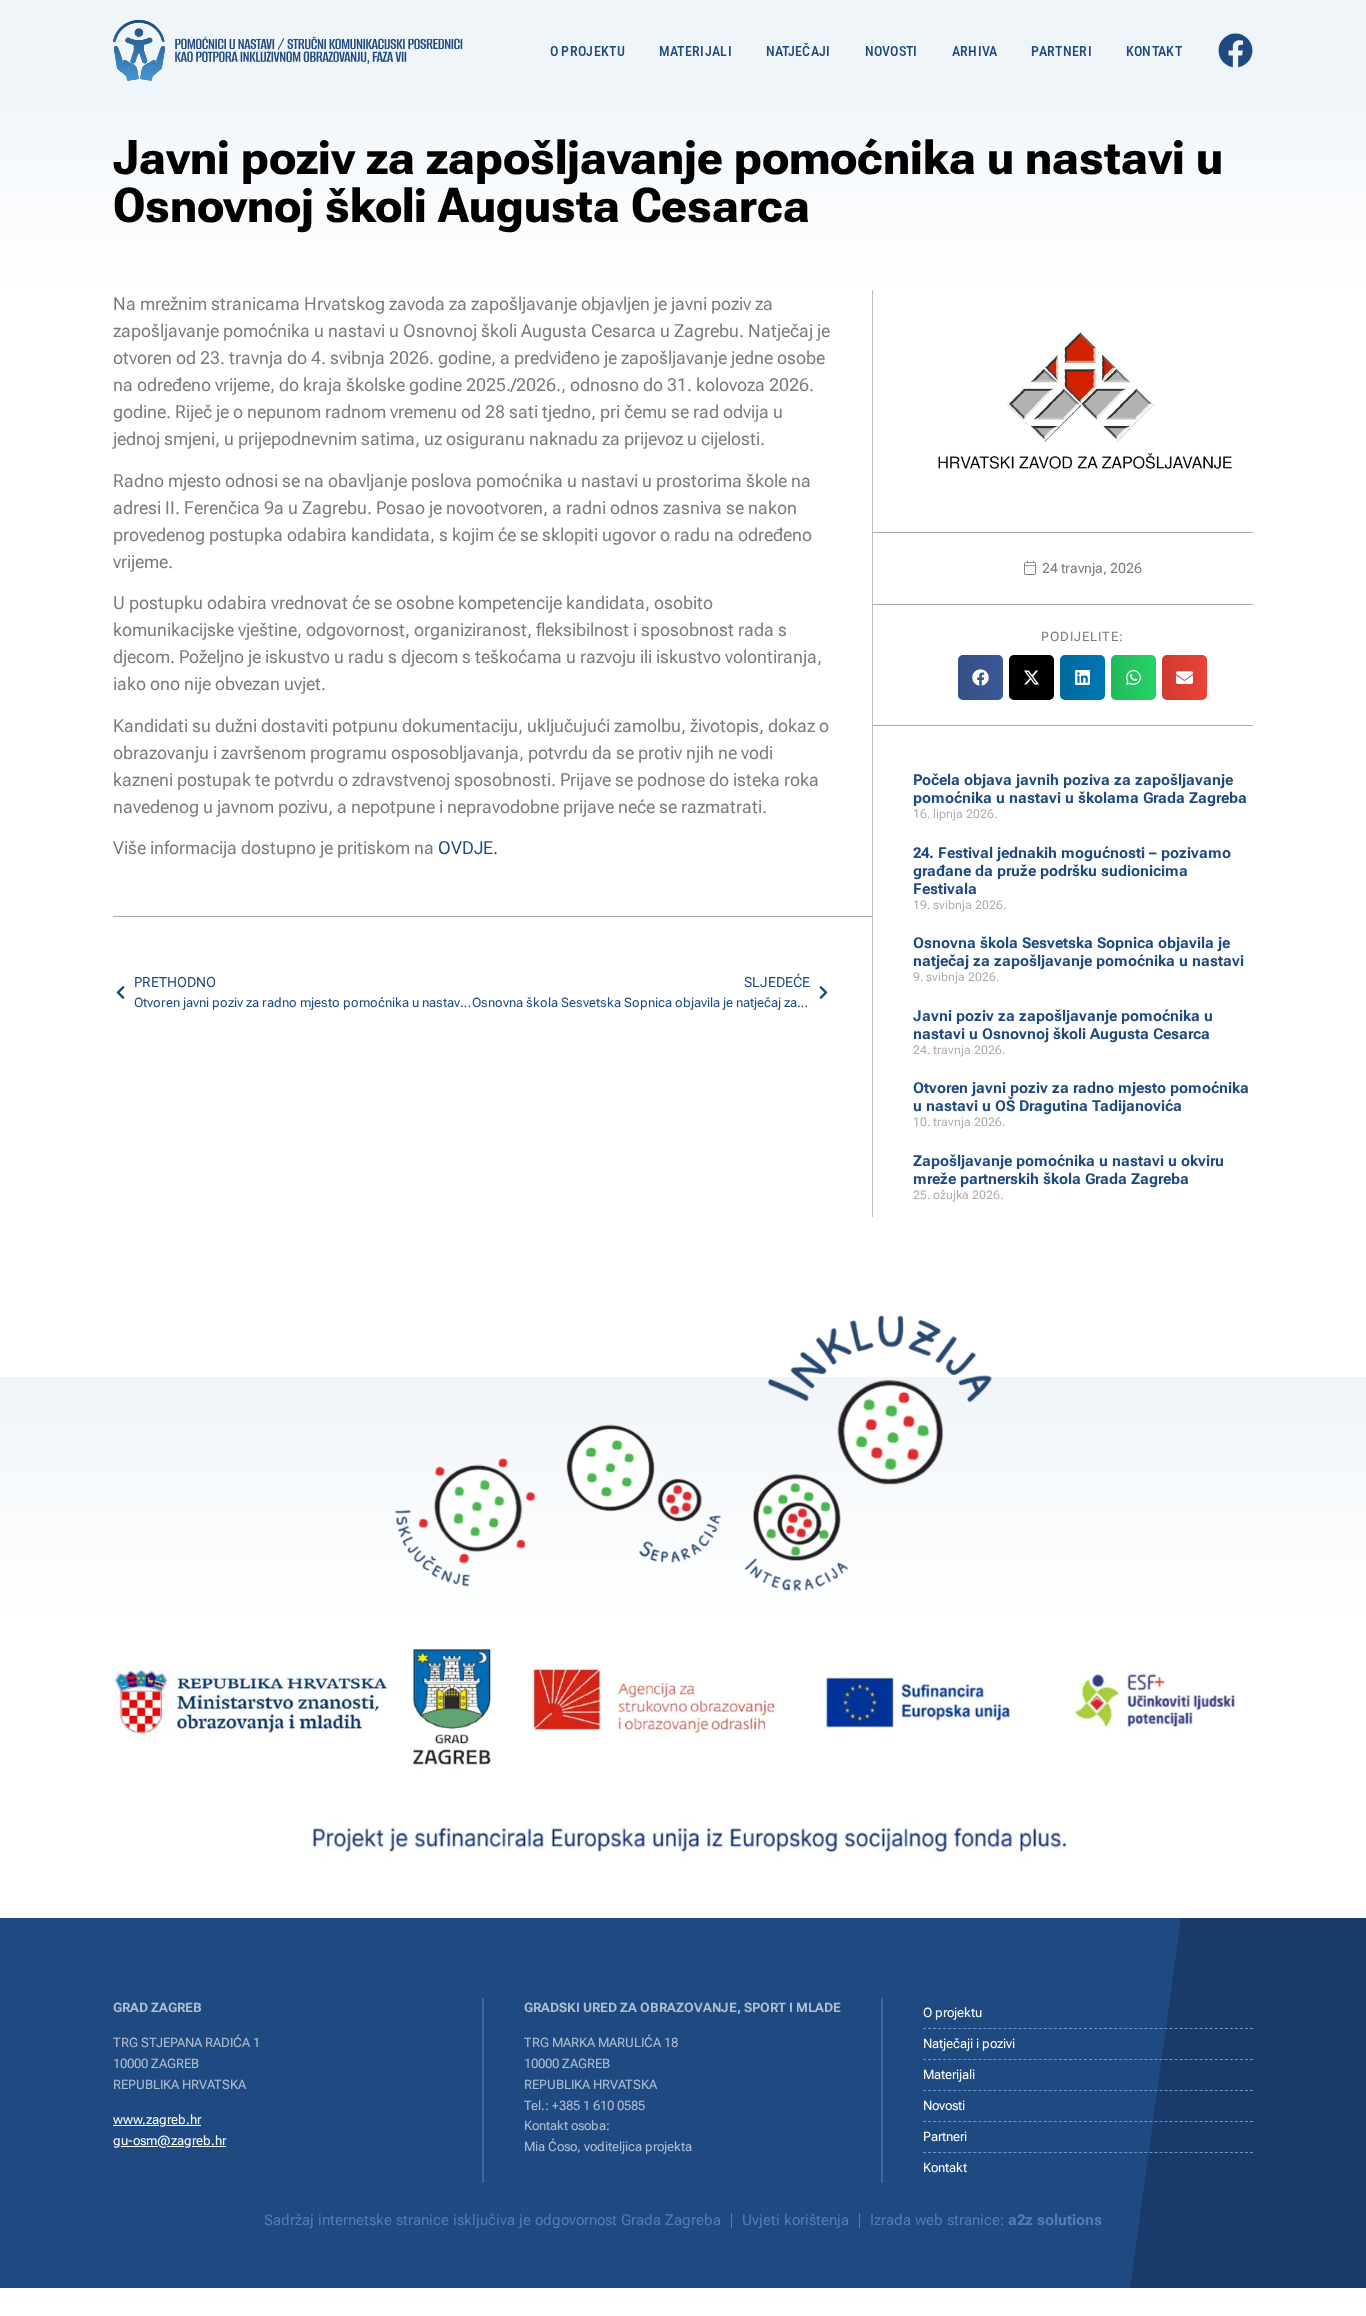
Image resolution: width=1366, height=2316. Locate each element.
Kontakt (1154, 51)
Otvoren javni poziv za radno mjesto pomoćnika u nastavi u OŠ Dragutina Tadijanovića (1081, 1097)
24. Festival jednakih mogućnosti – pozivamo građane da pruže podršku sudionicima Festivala (1072, 871)
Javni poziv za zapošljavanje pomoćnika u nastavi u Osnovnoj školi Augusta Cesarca (1063, 1025)
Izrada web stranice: (986, 2220)
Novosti (891, 51)
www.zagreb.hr (157, 2119)
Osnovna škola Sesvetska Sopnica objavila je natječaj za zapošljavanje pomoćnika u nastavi (1078, 952)
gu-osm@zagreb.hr (169, 2140)
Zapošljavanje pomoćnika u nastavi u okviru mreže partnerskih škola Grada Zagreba (1068, 1170)
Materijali (695, 51)
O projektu (587, 51)
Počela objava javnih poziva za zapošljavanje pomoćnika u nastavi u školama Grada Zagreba (1080, 789)
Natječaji (798, 51)
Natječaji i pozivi (969, 2043)
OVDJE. (468, 847)
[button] (980, 677)
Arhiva (975, 51)
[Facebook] (1235, 50)
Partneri (1061, 51)
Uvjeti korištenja (795, 2220)
